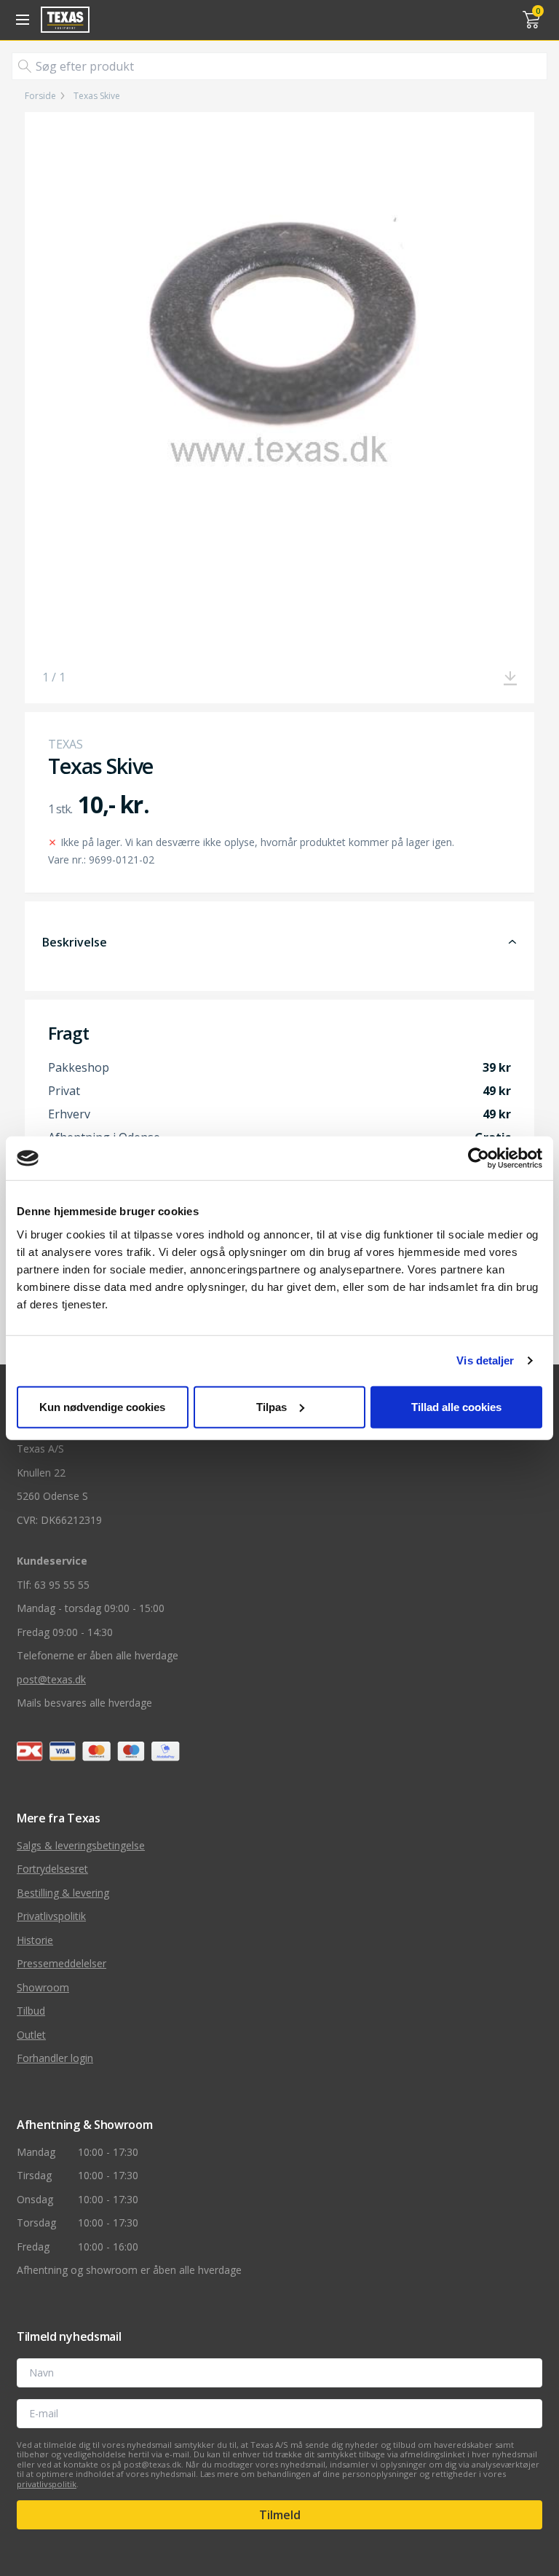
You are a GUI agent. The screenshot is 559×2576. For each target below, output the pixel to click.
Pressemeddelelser (62, 1963)
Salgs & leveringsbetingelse (81, 1845)
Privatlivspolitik (51, 1916)
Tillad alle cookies (456, 1406)
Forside (40, 96)
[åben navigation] (20, 20)
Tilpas (271, 1406)
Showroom (43, 1987)
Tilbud (31, 2011)
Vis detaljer (485, 1360)
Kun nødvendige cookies (102, 1406)
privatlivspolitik (47, 2484)
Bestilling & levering (63, 1893)
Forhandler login (55, 2058)
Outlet (31, 2035)
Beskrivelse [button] (75, 942)
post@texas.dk (51, 1679)
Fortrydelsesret (52, 1869)
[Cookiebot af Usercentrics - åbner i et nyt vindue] (479, 1158)
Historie (35, 1940)
